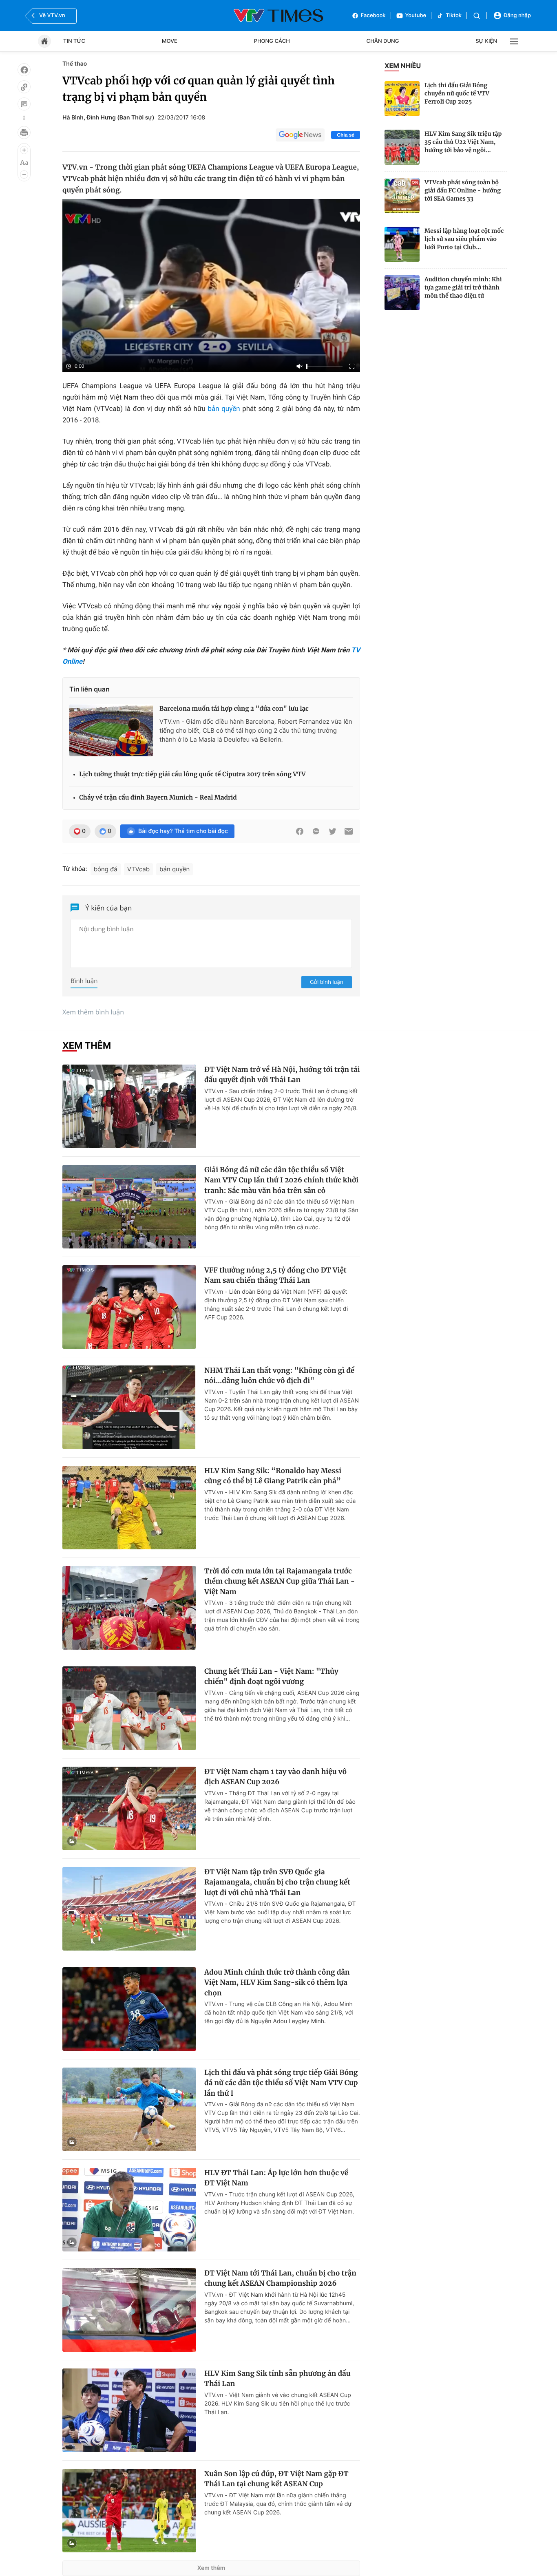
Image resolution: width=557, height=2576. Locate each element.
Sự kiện (486, 41)
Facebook (373, 15)
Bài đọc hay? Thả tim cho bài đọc (183, 831)
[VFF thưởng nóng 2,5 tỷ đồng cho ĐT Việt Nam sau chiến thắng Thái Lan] (129, 1307)
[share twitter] (332, 831)
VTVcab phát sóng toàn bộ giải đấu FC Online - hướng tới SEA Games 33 (463, 190)
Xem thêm (211, 2568)
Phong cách (272, 41)
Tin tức (74, 41)
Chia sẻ (346, 135)
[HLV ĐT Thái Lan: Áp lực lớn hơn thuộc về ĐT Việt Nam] (129, 2210)
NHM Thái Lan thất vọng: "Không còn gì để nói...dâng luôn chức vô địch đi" (279, 1376)
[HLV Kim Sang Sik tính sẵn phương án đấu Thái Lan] (129, 2410)
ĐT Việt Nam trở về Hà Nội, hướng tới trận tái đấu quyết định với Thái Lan (282, 1075)
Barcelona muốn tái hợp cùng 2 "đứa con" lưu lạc (234, 709)
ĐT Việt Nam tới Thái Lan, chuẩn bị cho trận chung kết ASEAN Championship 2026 (280, 2278)
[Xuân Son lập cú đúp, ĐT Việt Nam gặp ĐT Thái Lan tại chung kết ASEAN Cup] (129, 2511)
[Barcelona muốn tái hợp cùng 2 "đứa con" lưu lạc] (111, 730)
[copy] (24, 87)
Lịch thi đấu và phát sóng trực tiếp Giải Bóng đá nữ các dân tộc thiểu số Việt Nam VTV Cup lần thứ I (281, 2083)
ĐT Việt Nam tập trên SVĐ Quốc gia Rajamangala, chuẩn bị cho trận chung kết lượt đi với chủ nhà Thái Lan (277, 1882)
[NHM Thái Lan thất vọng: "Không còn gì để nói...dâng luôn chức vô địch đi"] (129, 1407)
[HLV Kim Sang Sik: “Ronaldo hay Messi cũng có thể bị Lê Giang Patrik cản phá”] (129, 1508)
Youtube (416, 15)
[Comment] (24, 104)
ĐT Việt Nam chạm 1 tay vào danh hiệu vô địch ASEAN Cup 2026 (275, 1777)
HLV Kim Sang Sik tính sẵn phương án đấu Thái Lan (277, 2379)
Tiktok (454, 15)
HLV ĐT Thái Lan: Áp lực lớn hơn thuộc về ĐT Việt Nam (276, 2178)
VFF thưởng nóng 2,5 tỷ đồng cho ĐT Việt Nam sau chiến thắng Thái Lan (275, 1275)
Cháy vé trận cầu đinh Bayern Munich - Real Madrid (158, 798)
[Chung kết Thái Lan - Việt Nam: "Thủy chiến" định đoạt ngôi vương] (129, 1708)
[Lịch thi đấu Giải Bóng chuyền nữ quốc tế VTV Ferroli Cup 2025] (402, 99)
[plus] (24, 150)
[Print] (24, 133)
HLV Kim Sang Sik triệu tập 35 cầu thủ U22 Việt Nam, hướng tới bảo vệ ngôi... (463, 142)
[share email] (349, 831)
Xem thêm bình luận (93, 1012)
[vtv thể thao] (278, 15)
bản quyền (224, 409)
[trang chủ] (44, 41)
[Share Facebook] (300, 831)
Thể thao (75, 64)
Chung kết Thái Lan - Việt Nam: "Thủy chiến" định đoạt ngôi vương (271, 1677)
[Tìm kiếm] (477, 16)
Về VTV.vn (52, 15)
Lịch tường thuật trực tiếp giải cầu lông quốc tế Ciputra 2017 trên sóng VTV (192, 774)
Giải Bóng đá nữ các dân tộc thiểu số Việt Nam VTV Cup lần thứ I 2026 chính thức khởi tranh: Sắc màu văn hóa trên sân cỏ (281, 1180)
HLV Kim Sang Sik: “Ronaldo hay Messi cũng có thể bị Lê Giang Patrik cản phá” (273, 1476)
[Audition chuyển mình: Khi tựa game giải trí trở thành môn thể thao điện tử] (402, 293)
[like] (24, 70)
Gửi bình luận (327, 982)
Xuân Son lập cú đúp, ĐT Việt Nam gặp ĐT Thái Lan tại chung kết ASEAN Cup (276, 2479)
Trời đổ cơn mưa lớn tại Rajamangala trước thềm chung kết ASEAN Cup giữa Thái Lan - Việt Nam (280, 1581)
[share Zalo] (316, 831)
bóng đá (106, 869)
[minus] (24, 175)
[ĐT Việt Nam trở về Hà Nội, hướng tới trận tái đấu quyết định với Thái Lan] (129, 1106)
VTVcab (138, 869)
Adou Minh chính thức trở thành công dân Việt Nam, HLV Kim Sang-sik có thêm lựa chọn (277, 1983)
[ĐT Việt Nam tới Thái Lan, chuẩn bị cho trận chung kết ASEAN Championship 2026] (129, 2310)
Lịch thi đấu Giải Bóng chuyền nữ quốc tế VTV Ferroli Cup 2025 (457, 93)
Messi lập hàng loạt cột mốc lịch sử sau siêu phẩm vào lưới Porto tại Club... (464, 239)
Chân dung (383, 41)
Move (170, 41)
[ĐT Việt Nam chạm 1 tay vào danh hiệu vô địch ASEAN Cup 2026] (129, 1808)
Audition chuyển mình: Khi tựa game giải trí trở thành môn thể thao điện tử (463, 287)
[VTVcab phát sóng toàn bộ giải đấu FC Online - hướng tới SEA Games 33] (402, 196)
